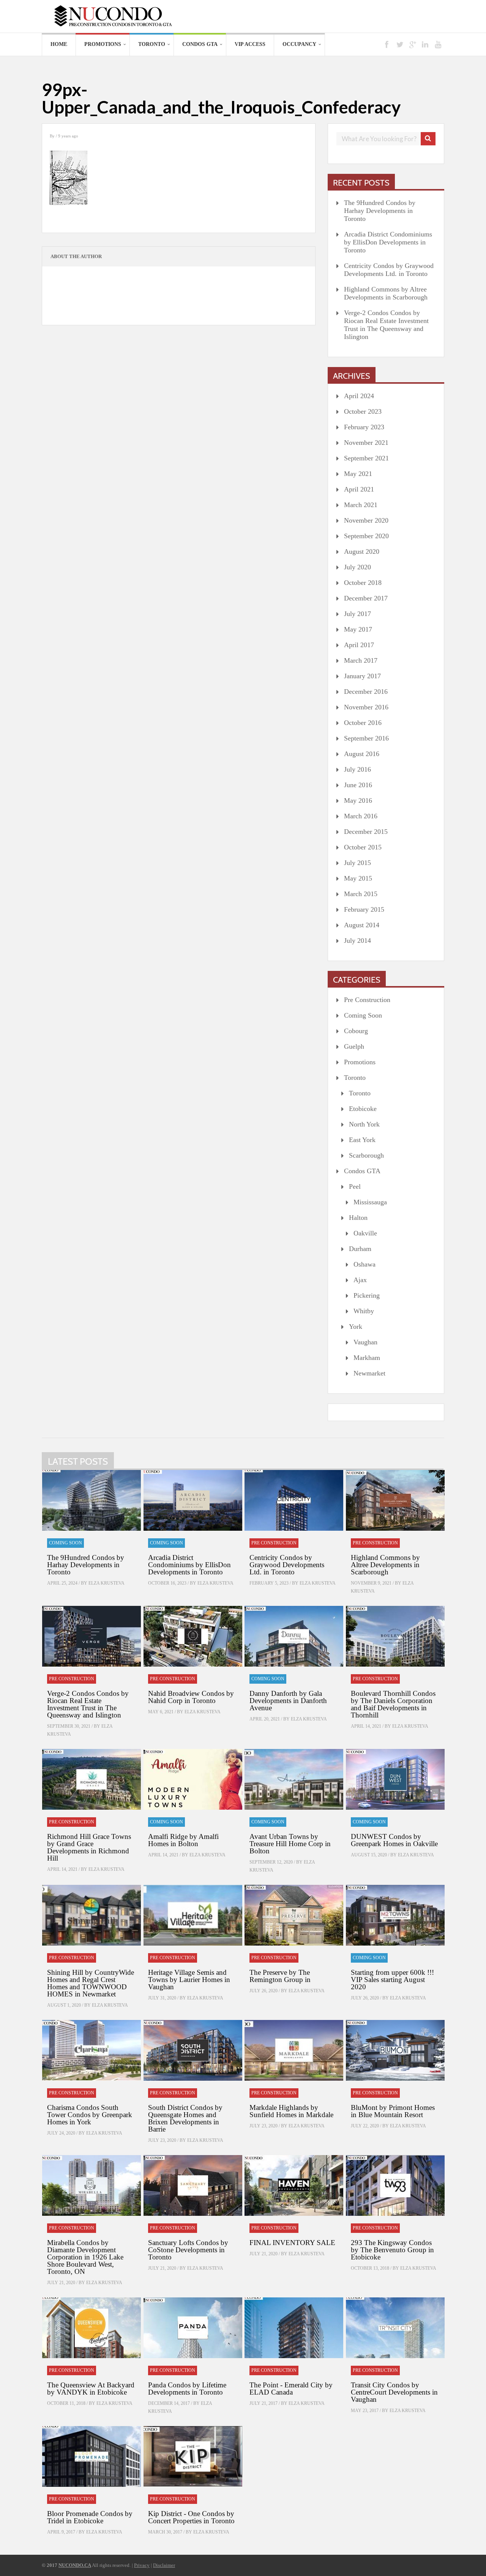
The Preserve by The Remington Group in (280, 1976)
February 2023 (364, 427)
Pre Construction (367, 1000)
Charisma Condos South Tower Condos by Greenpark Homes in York (90, 2115)
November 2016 (366, 707)
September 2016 (366, 738)
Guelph (354, 1046)
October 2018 (363, 583)
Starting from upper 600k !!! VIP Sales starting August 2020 (392, 1980)
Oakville (365, 1233)
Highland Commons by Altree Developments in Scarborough (386, 293)
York (356, 1327)
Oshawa (364, 1264)
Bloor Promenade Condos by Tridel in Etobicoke (90, 2517)
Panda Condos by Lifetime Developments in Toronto (187, 2389)
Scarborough (366, 1155)
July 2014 (357, 941)
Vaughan (365, 1342)
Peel (355, 1186)
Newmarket (369, 1373)
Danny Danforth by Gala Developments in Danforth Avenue (288, 1701)
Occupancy (299, 44)
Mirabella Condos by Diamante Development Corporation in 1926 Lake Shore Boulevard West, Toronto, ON (85, 2257)
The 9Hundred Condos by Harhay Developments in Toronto (380, 211)
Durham (360, 1249)
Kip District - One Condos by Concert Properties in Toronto (191, 2517)
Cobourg (356, 1031)
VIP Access (250, 44)
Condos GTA (200, 44)
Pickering (367, 1295)
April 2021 (359, 489)
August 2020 (362, 551)
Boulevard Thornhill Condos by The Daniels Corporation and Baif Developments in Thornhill (393, 1704)
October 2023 (363, 411)
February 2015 (364, 909)
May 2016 (358, 800)
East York (362, 1140)
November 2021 (366, 443)
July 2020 (357, 567)
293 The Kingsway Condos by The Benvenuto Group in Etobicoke (392, 2250)
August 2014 (362, 925)
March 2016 (361, 816)
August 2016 (362, 754)
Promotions (103, 44)
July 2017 (357, 614)
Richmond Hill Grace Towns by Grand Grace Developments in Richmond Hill (89, 1847)
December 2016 (366, 692)
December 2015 (366, 832)
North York (364, 1124)
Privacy (142, 2565)
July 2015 (357, 863)
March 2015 (361, 894)
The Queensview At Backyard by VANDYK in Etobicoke (91, 2389)
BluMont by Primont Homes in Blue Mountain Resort (393, 2111)
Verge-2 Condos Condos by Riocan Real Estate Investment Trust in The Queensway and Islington (386, 325)
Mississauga (370, 1202)
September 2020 (366, 536)
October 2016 (363, 723)
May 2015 (358, 878)
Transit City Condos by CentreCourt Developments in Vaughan (394, 2392)
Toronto (152, 44)
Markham (367, 1358)
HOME (59, 44)
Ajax (360, 1280)
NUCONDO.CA (75, 2565)
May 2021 (358, 474)
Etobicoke (363, 1109)
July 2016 (357, 769)
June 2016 (358, 785)
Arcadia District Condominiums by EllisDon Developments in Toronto (388, 242)
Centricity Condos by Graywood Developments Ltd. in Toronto (389, 270)
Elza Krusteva (107, 1583)
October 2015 (363, 847)
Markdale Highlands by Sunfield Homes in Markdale (291, 2111)
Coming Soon (363, 1015)
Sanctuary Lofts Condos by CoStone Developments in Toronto (188, 2250)
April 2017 (359, 645)
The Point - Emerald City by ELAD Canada (291, 2389)
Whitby (364, 1311)
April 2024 (359, 396)
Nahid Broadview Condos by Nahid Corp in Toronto (191, 1697)
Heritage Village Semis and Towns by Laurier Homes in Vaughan (189, 1980)
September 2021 (366, 458)
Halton (358, 1218)
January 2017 (362, 676)
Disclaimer (164, 2565)
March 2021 (361, 505)
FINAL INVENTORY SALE (292, 2243)
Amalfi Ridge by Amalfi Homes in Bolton (183, 1840)
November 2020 (366, 520)
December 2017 (366, 598)
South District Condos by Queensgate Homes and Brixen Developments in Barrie (185, 2118)
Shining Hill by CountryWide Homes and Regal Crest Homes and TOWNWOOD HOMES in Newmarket (91, 1983)
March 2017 (361, 660)
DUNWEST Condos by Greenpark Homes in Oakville (394, 1840)
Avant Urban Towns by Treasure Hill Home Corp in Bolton (290, 1844)
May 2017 (358, 629)
